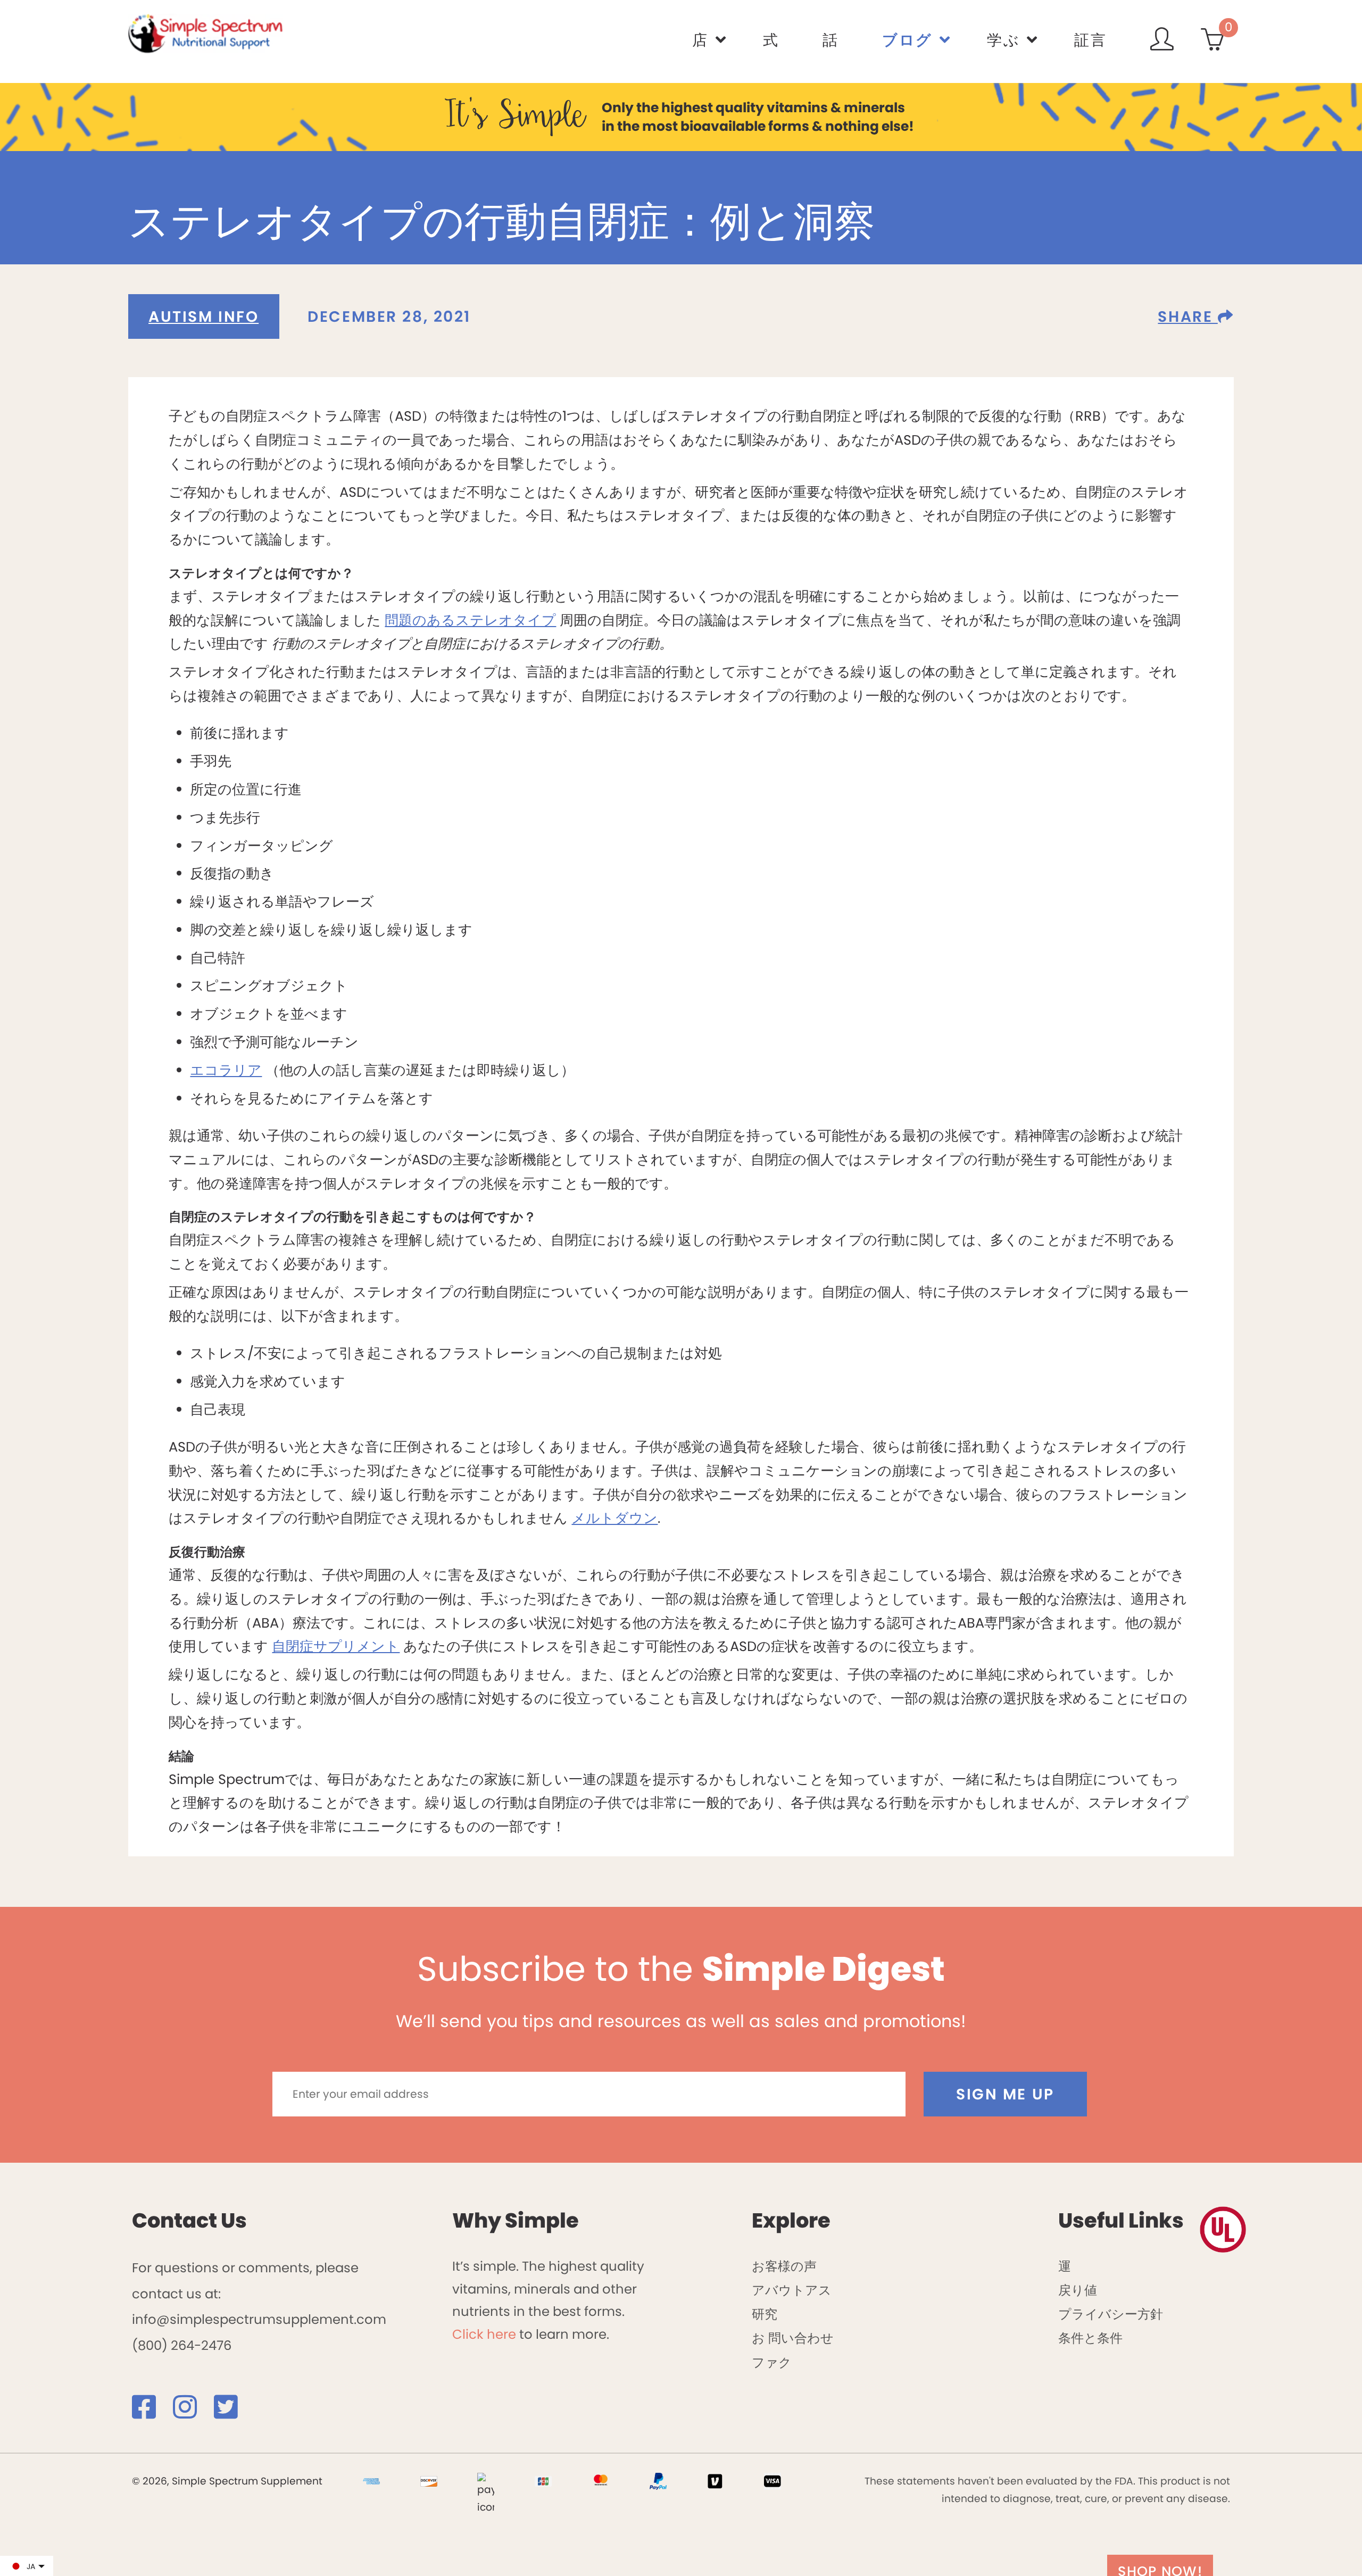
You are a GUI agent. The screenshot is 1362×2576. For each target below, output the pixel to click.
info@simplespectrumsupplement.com (259, 2319)
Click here (484, 2334)
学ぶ (1003, 40)
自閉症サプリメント (336, 1646)
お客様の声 (784, 2266)
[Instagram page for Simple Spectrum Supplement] (192, 2412)
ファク (772, 2362)
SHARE (1187, 316)
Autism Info (204, 316)
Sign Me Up (1005, 2094)
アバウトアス (792, 2290)
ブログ (907, 40)
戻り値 (1078, 2290)
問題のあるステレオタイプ (470, 620)
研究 (765, 2314)
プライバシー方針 (1111, 2314)
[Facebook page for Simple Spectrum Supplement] (151, 2412)
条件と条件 (1090, 2338)
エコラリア (226, 1070)
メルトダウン (614, 1518)
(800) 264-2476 (182, 2345)
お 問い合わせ (793, 2338)
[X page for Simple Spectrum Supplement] (233, 2412)
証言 (1090, 40)
